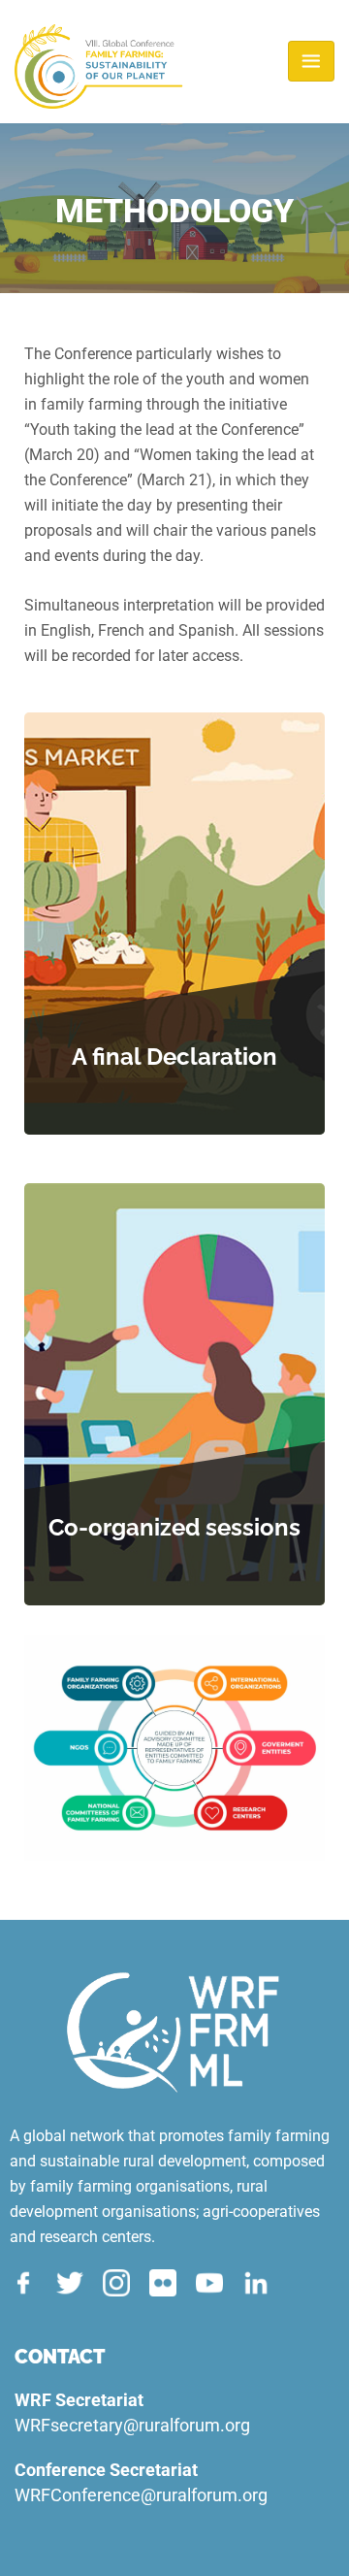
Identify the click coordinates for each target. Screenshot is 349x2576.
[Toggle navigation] (311, 61)
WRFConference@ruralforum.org (141, 2495)
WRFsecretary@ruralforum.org (132, 2425)
